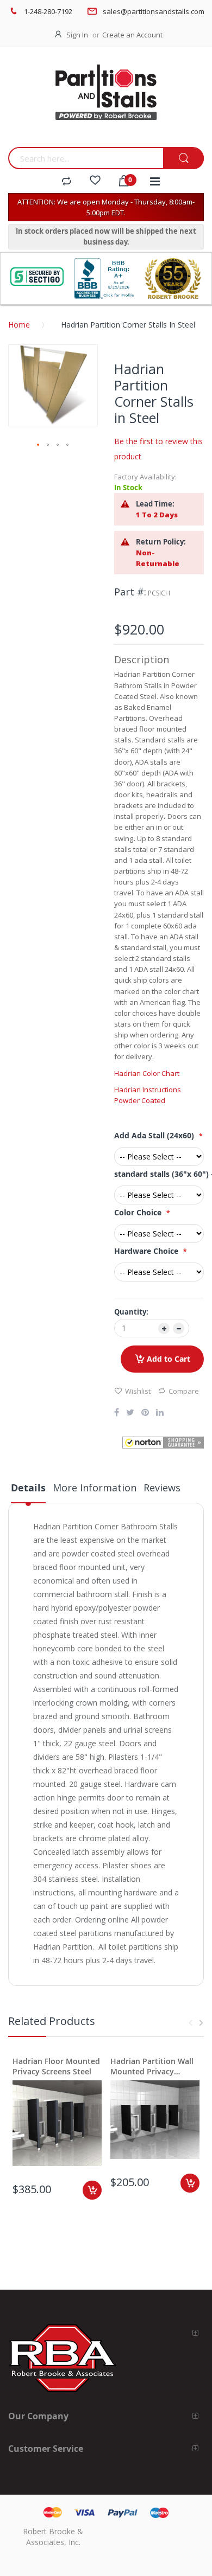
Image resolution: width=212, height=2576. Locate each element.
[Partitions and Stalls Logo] (106, 100)
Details (28, 1488)
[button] (39, 445)
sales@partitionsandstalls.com (154, 11)
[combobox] (86, 158)
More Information (95, 1488)
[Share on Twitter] (130, 1413)
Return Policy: (161, 542)
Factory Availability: (145, 477)
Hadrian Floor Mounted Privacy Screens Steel (56, 2066)
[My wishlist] (95, 182)
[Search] (183, 159)
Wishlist (138, 1391)
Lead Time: (155, 504)
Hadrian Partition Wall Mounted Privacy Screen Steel (152, 2066)
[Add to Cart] (92, 2190)
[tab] (28, 1492)
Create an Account (132, 35)
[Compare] (66, 182)
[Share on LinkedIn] (160, 1413)
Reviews (162, 1488)
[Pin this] (145, 1413)
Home (19, 325)
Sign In (77, 35)
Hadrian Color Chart (147, 1073)
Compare (184, 1391)
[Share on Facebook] (117, 1413)
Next (201, 2023)
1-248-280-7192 (48, 11)
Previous (190, 2023)
